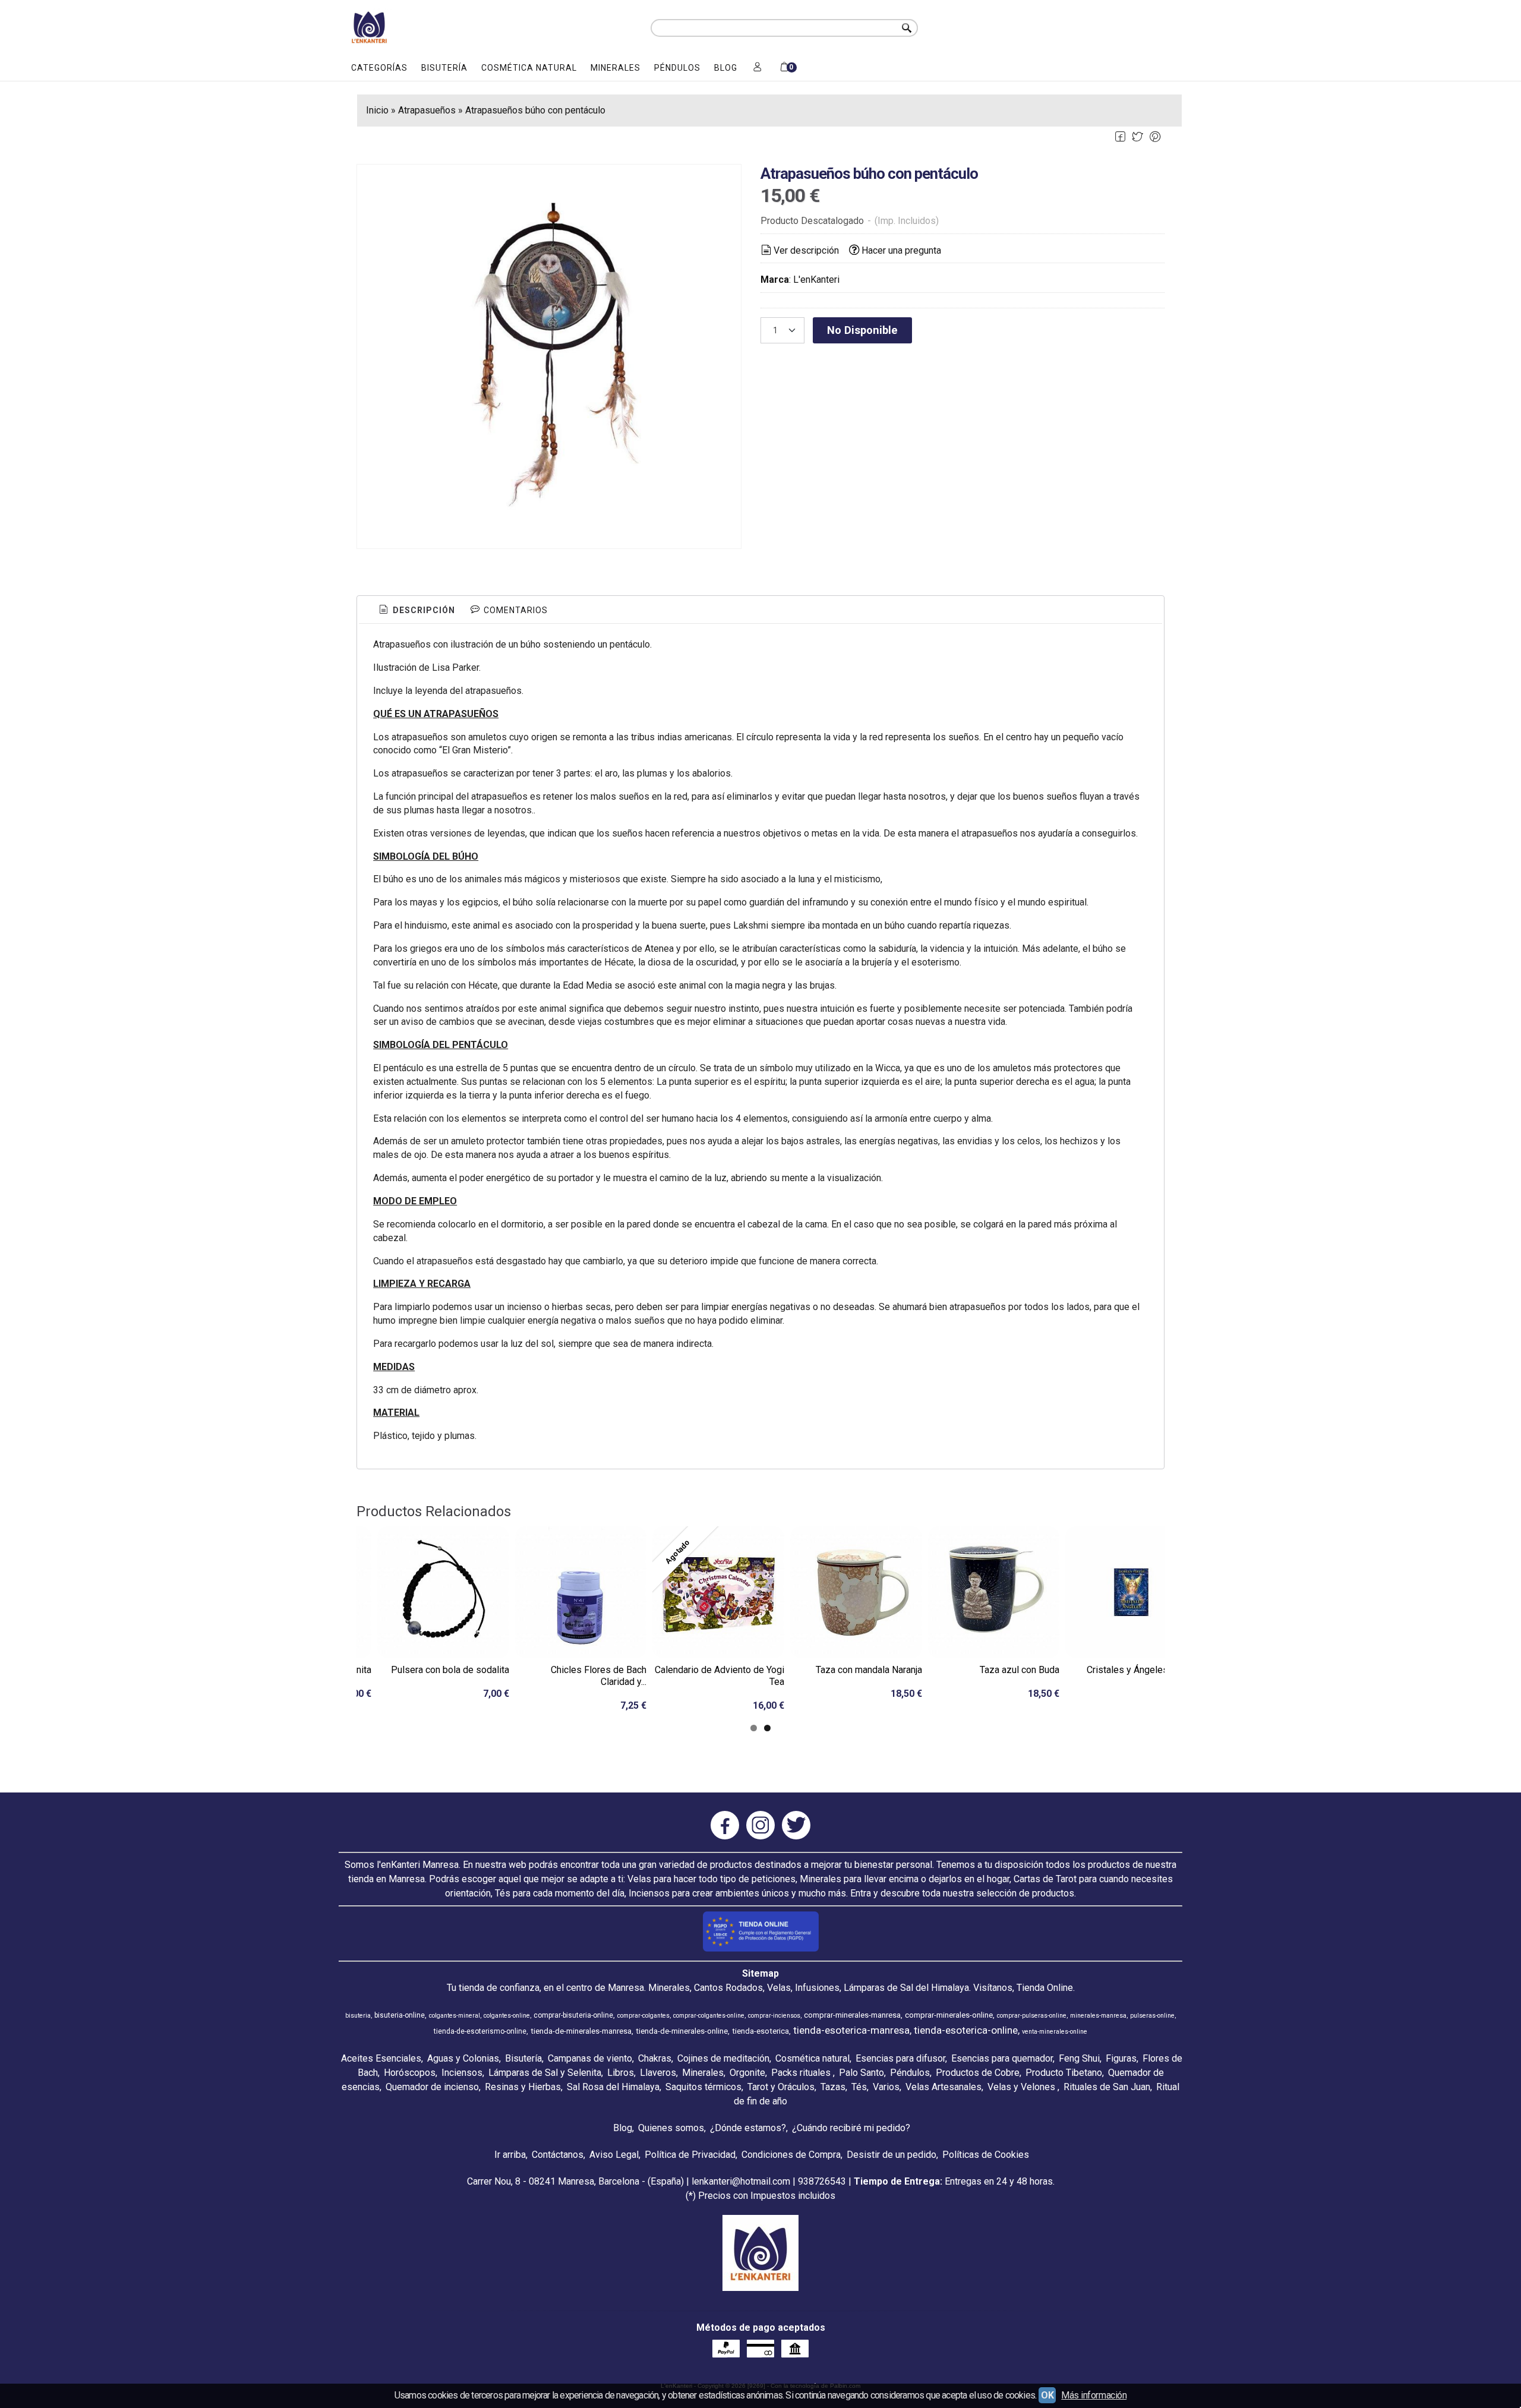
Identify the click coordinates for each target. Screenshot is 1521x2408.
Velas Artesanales (943, 2087)
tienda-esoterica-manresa (851, 2030)
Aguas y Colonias (463, 2058)
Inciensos (462, 2073)
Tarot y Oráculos (781, 2087)
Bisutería (444, 68)
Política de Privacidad (690, 2155)
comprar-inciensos (774, 2016)
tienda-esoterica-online (966, 2030)
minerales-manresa (1098, 2016)
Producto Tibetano (1064, 2073)
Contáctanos (558, 2155)
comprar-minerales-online (949, 2015)
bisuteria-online (400, 2015)
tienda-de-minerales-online (682, 2031)
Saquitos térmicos (703, 2087)
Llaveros (658, 2073)
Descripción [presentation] (423, 610)
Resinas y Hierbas (523, 2087)
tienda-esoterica (760, 2031)
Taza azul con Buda (1020, 1670)
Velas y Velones (1023, 2087)
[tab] (416, 611)
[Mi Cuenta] (758, 68)
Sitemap (760, 1973)
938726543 (822, 2181)
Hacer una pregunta (901, 250)
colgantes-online (507, 2016)
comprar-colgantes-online (709, 2016)
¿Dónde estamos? (748, 2128)
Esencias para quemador (1002, 2058)
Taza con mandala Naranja (869, 1670)
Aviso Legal (614, 2155)
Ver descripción (806, 250)
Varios (886, 2087)
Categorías (379, 68)
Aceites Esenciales (381, 2058)
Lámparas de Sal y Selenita (545, 2073)
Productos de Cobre (978, 2073)
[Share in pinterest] (1155, 137)
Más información (1094, 2395)
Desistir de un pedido (892, 2155)
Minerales (616, 68)
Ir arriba (510, 2155)
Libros (621, 2073)
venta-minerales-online (1055, 2032)
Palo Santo (862, 2073)
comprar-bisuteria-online (573, 2015)
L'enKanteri (816, 280)
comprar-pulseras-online (1032, 2016)
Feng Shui (1079, 2058)
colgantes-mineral (455, 2016)
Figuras (1121, 2058)
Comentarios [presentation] (515, 610)
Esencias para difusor (900, 2058)
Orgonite (747, 2073)
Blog (726, 68)
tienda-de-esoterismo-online (480, 2031)
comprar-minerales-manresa (852, 2015)
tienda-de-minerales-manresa (581, 2031)
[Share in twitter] (1138, 137)
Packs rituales (802, 2073)
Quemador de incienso (432, 2087)
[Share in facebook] (1120, 137)
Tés (859, 2087)
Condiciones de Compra (791, 2155)
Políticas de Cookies (986, 2155)
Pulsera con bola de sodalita (450, 1670)
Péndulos (677, 68)
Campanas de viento (590, 2058)
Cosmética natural (529, 68)
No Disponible (862, 330)
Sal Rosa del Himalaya (613, 2087)
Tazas (833, 2087)
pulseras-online (1152, 2016)
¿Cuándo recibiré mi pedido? (851, 2128)
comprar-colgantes (643, 2016)
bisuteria (358, 2016)
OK (1047, 2395)
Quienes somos (671, 2128)
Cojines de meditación (723, 2058)
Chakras (655, 2058)
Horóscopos (410, 2073)
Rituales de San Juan (1107, 2087)
